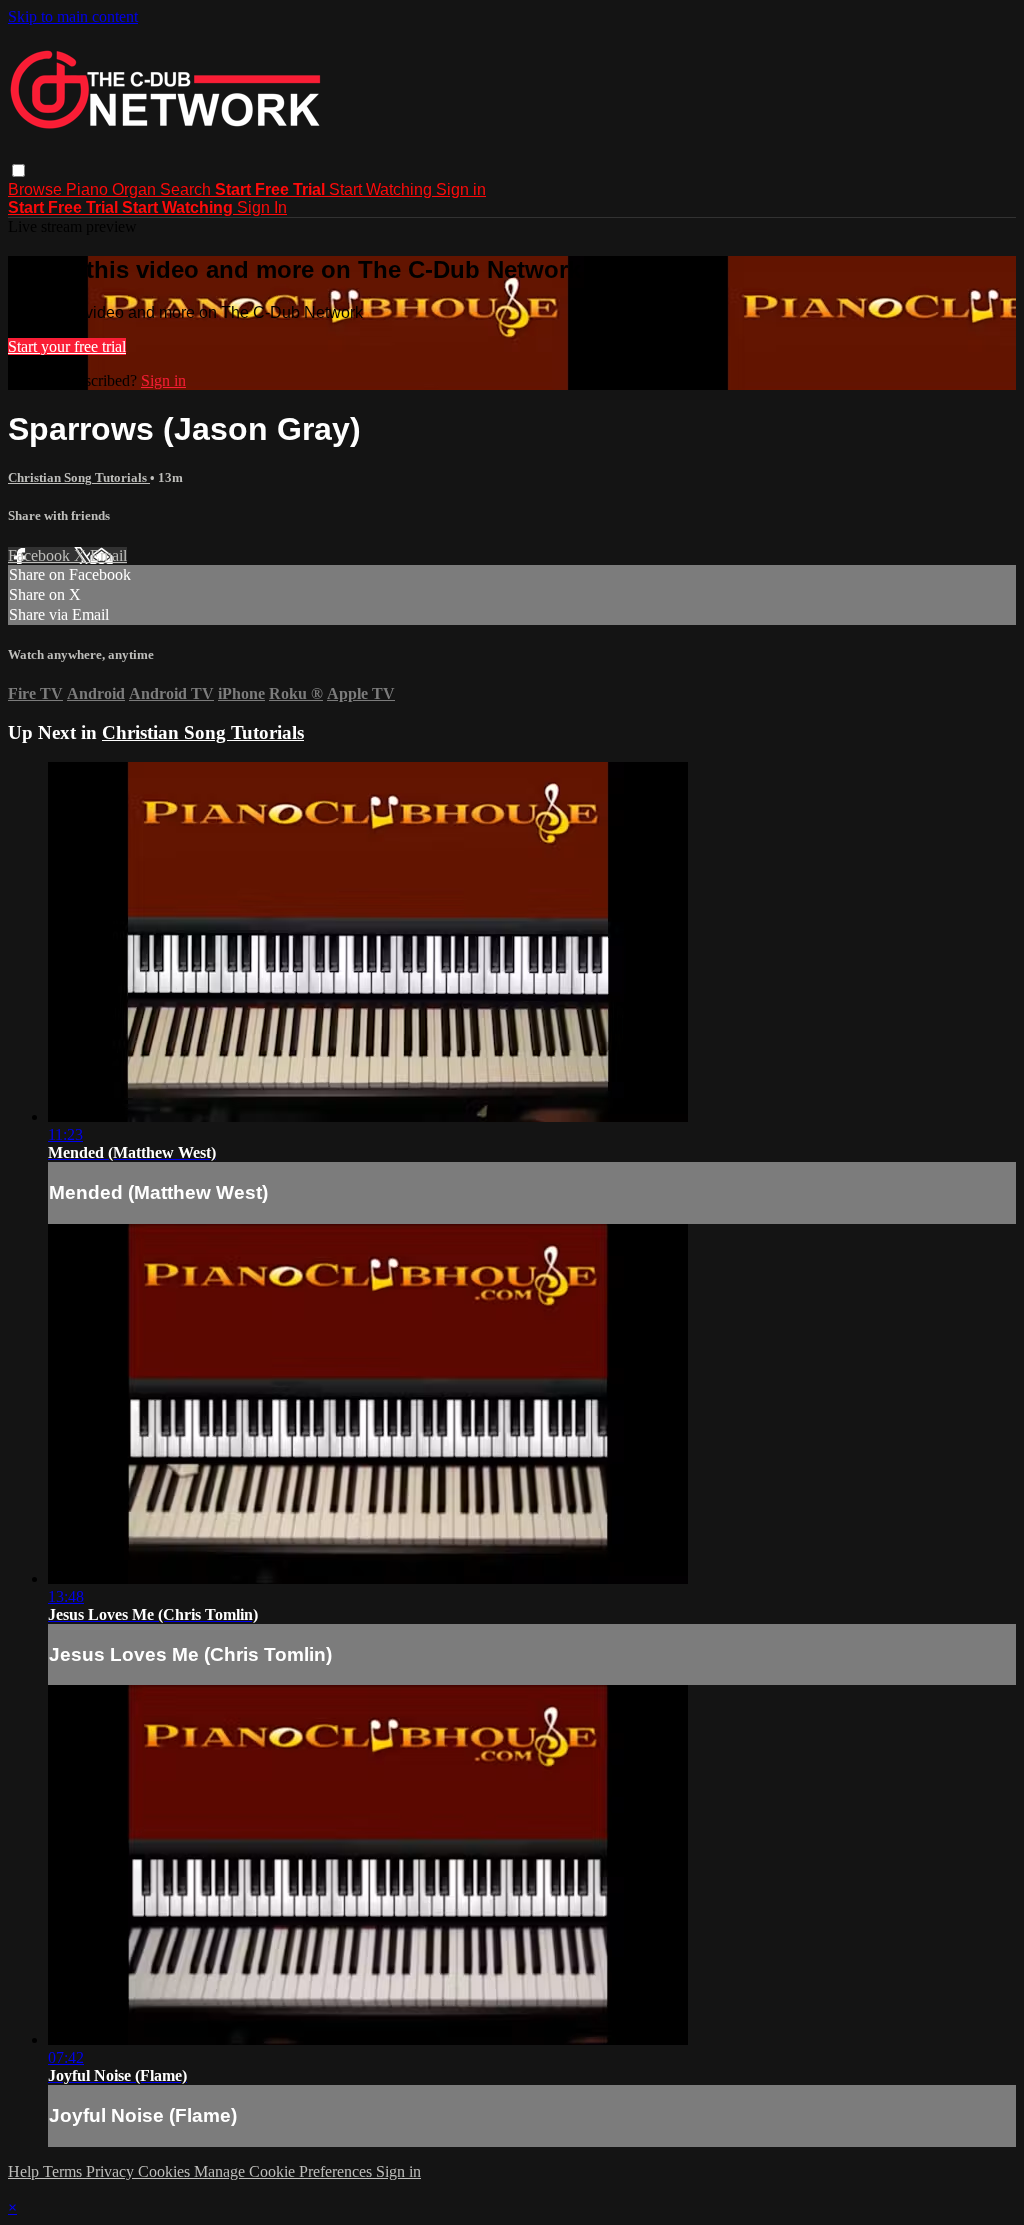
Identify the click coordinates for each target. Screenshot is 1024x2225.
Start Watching (382, 189)
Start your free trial (67, 346)
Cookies (166, 2171)
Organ (136, 189)
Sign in (461, 189)
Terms (64, 2171)
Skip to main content (73, 16)
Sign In (262, 207)
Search (187, 189)
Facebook (41, 555)
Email (108, 555)
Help (25, 2171)
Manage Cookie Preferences (285, 2171)
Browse (37, 189)
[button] (18, 170)
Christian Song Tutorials (79, 477)
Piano (89, 189)
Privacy (112, 2171)
